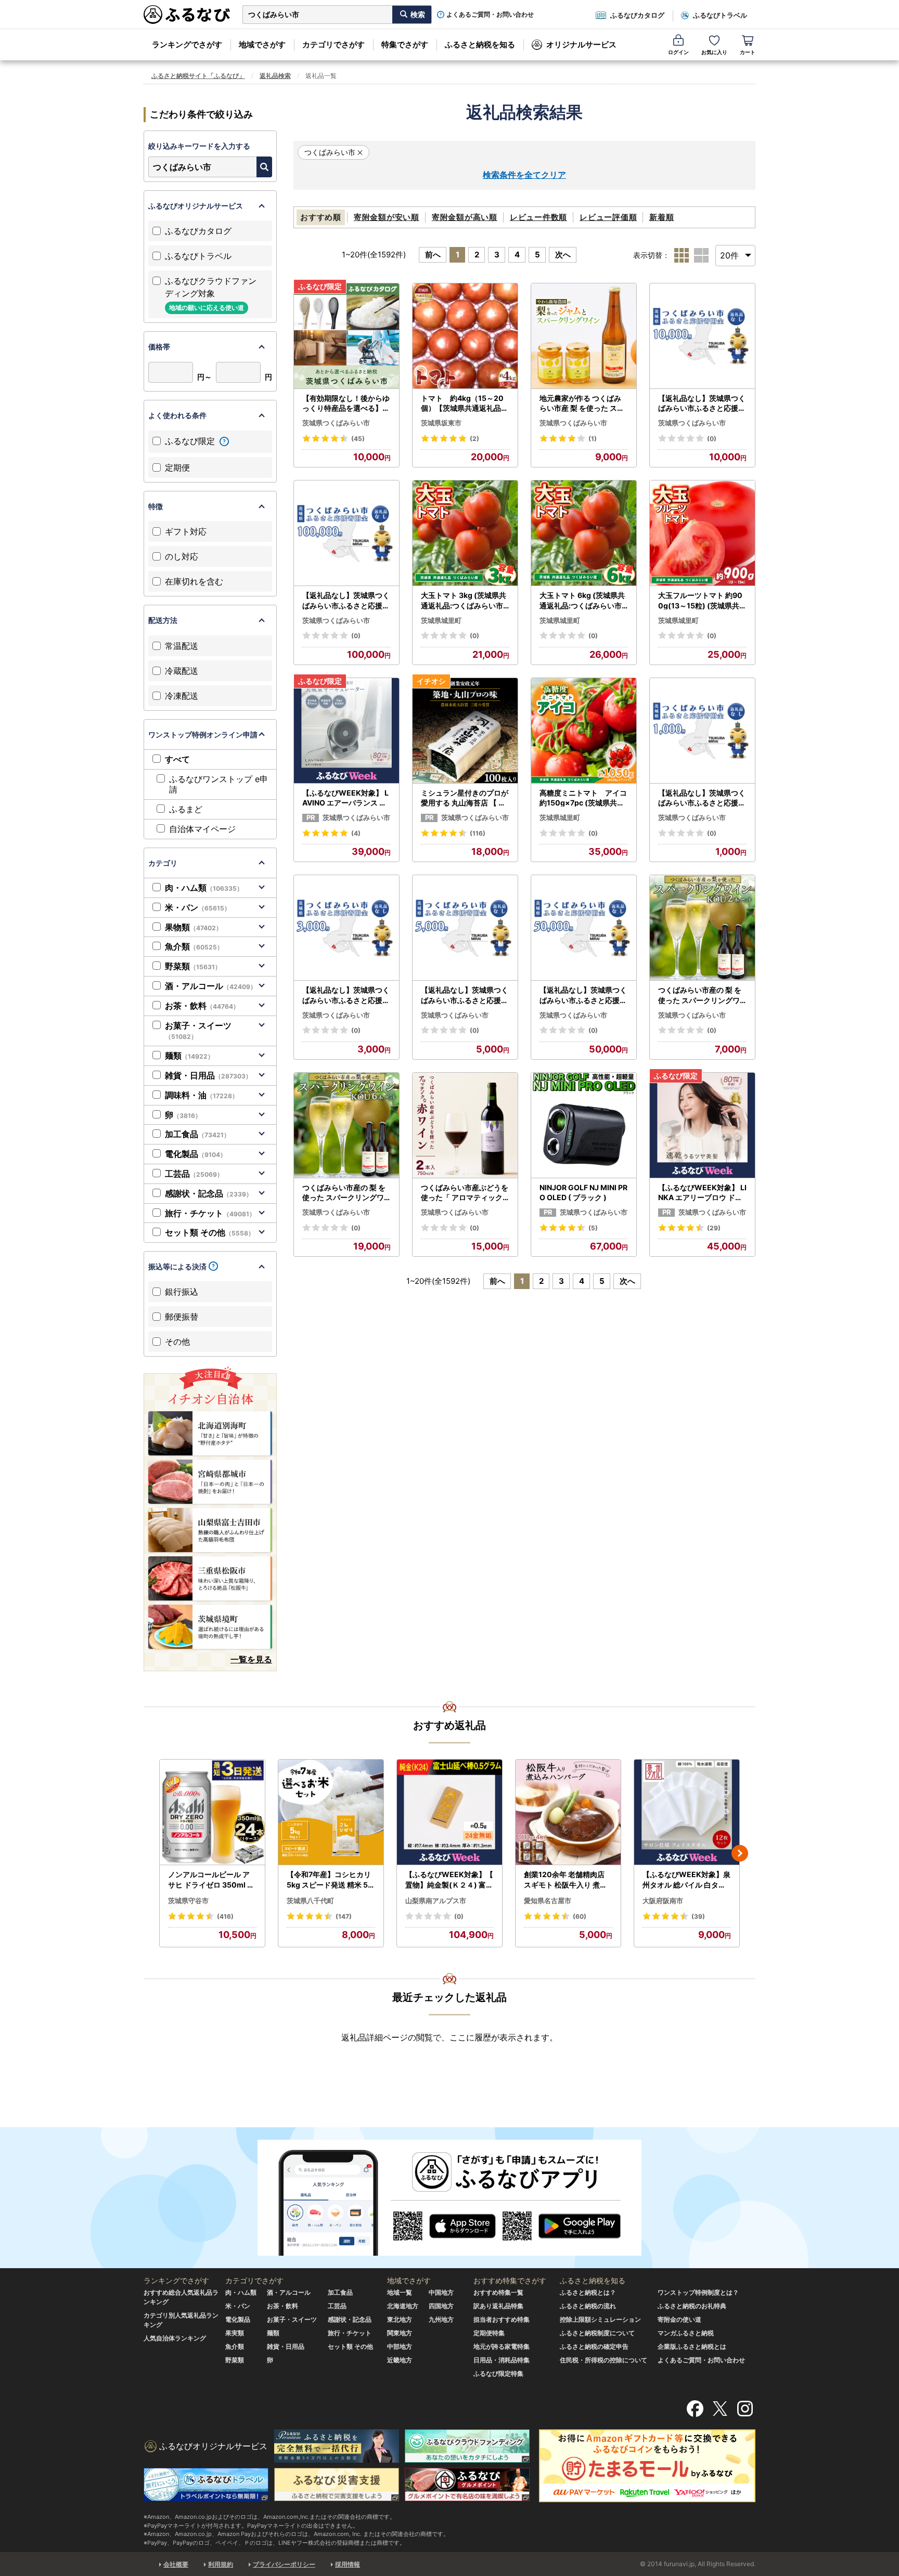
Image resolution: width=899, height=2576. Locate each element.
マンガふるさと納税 (686, 2333)
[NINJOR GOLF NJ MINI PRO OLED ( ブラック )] (584, 1126)
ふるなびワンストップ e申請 (219, 784)
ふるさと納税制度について (597, 2333)
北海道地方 (403, 2306)
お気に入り (714, 52)
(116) (478, 833)
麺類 (189, 1056)
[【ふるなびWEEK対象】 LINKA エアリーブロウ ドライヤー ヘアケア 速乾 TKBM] (702, 1126)
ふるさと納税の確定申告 (594, 2346)
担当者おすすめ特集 (502, 2319)
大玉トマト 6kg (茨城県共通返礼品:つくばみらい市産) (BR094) (582, 601)
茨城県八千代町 (310, 1901)
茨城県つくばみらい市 (336, 423)
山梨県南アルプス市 (436, 1901)
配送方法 (163, 620)
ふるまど (186, 809)
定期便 (177, 467)
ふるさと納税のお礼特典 (692, 2306)
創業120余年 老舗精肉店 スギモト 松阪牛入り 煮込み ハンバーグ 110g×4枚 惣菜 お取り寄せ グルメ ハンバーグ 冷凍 (566, 1880)
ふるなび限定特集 (498, 2373)
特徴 (156, 506)
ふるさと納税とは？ (588, 2292)
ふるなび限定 (191, 441)
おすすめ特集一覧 (498, 2292)
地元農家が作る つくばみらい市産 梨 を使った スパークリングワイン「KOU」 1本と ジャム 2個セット (584, 404)
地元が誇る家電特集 (502, 2346)
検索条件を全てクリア (524, 175)
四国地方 (441, 2306)
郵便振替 (182, 1317)
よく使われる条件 (177, 415)
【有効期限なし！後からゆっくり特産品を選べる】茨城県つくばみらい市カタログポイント (346, 404)
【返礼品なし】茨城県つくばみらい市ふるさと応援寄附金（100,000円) (346, 601)
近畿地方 (400, 2360)
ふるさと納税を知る (480, 44)
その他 (177, 1342)
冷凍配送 (182, 696)
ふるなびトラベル (720, 15)
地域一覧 (400, 2292)
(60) (580, 1916)
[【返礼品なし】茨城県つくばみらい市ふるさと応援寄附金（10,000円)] (702, 336)
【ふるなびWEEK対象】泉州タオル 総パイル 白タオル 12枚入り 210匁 (686, 1880)
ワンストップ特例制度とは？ (698, 2292)
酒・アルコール (211, 986)
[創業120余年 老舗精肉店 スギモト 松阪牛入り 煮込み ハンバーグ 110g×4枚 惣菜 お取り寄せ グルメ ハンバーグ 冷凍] (568, 1812)
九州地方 (441, 2319)
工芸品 (194, 1174)
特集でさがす (405, 44)
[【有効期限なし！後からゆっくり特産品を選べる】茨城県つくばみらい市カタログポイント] (346, 336)
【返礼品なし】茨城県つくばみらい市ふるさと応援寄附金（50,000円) (583, 995)
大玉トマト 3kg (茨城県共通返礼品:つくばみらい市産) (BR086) (464, 601)
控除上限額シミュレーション (600, 2319)
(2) (474, 439)
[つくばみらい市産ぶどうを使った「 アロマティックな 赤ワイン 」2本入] (465, 1126)
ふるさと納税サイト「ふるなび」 (198, 76)
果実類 (235, 2333)
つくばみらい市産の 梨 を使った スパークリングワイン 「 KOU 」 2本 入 (700, 995)
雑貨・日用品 (208, 1075)
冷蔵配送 (182, 671)
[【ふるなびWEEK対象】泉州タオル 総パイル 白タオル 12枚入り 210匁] (687, 1812)
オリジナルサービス (581, 44)
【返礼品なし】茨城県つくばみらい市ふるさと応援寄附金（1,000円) (702, 798)
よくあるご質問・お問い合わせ (490, 15)
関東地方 (400, 2333)
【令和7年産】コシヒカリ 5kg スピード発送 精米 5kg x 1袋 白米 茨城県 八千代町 (330, 1880)
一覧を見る (251, 1659)
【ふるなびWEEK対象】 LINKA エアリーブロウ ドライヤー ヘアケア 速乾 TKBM (702, 1193)
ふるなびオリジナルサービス (196, 206)
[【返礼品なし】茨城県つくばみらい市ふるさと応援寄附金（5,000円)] (465, 928)
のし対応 (182, 556)
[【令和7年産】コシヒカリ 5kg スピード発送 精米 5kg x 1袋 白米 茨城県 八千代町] (331, 1812)
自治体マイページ (202, 829)
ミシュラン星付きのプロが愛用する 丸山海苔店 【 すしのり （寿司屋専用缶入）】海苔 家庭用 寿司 (465, 798)
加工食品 (197, 1134)
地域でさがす (262, 44)
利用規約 (221, 2564)
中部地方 (400, 2346)
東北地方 (400, 2319)
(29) (714, 1228)
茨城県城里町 (441, 620)
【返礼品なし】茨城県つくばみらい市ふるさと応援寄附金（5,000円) (465, 995)
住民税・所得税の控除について (603, 2360)
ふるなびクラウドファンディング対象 (211, 294)
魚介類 (194, 946)
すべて (177, 759)
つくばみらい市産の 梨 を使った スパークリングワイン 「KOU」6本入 (344, 1193)
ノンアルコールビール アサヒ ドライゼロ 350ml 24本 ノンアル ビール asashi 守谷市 (212, 1880)
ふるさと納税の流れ (588, 2306)
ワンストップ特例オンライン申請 (203, 734)
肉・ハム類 (204, 888)
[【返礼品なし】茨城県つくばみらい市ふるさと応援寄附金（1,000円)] (702, 731)
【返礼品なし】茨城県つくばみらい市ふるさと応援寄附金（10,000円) (702, 404)
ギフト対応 (186, 531)
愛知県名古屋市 (548, 1901)
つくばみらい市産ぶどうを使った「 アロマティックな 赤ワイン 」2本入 (465, 1193)
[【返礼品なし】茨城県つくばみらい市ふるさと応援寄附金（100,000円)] (346, 533)
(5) (593, 1228)
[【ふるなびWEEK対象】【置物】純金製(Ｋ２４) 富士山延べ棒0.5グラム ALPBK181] (449, 1812)
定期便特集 (489, 2333)
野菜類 (193, 966)
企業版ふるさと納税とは (692, 2346)
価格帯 (159, 347)
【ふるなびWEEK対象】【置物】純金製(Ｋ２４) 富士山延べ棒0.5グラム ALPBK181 (449, 1880)
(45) (358, 439)
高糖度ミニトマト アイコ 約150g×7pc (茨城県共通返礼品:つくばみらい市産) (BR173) (583, 798)
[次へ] (740, 1853)
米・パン (198, 907)
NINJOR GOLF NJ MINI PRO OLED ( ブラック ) (583, 1193)
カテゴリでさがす (333, 44)
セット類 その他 (210, 1232)
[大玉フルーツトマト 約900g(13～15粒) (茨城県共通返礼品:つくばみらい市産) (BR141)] (702, 533)
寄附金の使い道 (679, 2319)
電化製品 (196, 1154)
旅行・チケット (210, 1213)
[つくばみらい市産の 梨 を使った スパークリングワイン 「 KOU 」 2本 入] (702, 928)
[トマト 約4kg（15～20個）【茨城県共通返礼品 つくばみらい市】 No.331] (465, 336)
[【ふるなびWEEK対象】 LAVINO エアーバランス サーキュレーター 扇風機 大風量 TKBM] (346, 731)
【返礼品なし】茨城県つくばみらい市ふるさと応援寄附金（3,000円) (346, 995)
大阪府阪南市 (663, 1901)
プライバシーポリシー (284, 2564)
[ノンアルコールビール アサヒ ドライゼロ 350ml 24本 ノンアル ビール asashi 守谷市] (212, 1812)
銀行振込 (182, 1292)
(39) (698, 1916)
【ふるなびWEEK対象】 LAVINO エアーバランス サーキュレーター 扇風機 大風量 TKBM (345, 798)
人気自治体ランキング (175, 2338)
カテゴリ (163, 863)
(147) (344, 1916)
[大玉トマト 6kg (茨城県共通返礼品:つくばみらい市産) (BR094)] (584, 533)
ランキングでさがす (187, 44)
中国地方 (441, 2292)
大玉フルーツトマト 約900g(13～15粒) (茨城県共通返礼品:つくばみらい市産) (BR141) (702, 601)
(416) (225, 1916)
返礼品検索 (275, 76)
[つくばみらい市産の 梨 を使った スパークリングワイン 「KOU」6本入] (346, 1126)
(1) (593, 439)
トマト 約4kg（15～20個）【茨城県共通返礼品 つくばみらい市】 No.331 (463, 404)
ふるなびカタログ (637, 15)
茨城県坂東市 (441, 423)
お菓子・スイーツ (198, 1031)
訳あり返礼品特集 (498, 2306)
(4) (356, 833)
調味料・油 (202, 1095)
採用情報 (348, 2564)
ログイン (678, 52)
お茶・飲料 (202, 1006)
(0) (712, 439)
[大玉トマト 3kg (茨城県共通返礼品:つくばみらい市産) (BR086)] (465, 533)
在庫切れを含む (194, 581)
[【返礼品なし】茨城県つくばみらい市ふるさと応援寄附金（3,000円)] (346, 928)
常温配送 (182, 646)
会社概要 (176, 2564)
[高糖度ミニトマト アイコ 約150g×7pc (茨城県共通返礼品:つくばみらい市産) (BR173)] (584, 731)
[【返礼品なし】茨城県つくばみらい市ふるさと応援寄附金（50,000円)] (584, 928)
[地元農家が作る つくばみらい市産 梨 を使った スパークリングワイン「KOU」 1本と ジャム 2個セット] (584, 336)
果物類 (194, 927)
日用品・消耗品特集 (502, 2360)
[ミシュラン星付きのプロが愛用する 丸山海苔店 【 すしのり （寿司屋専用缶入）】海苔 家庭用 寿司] (465, 731)
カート (748, 52)
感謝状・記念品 (209, 1193)
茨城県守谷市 (188, 1901)
